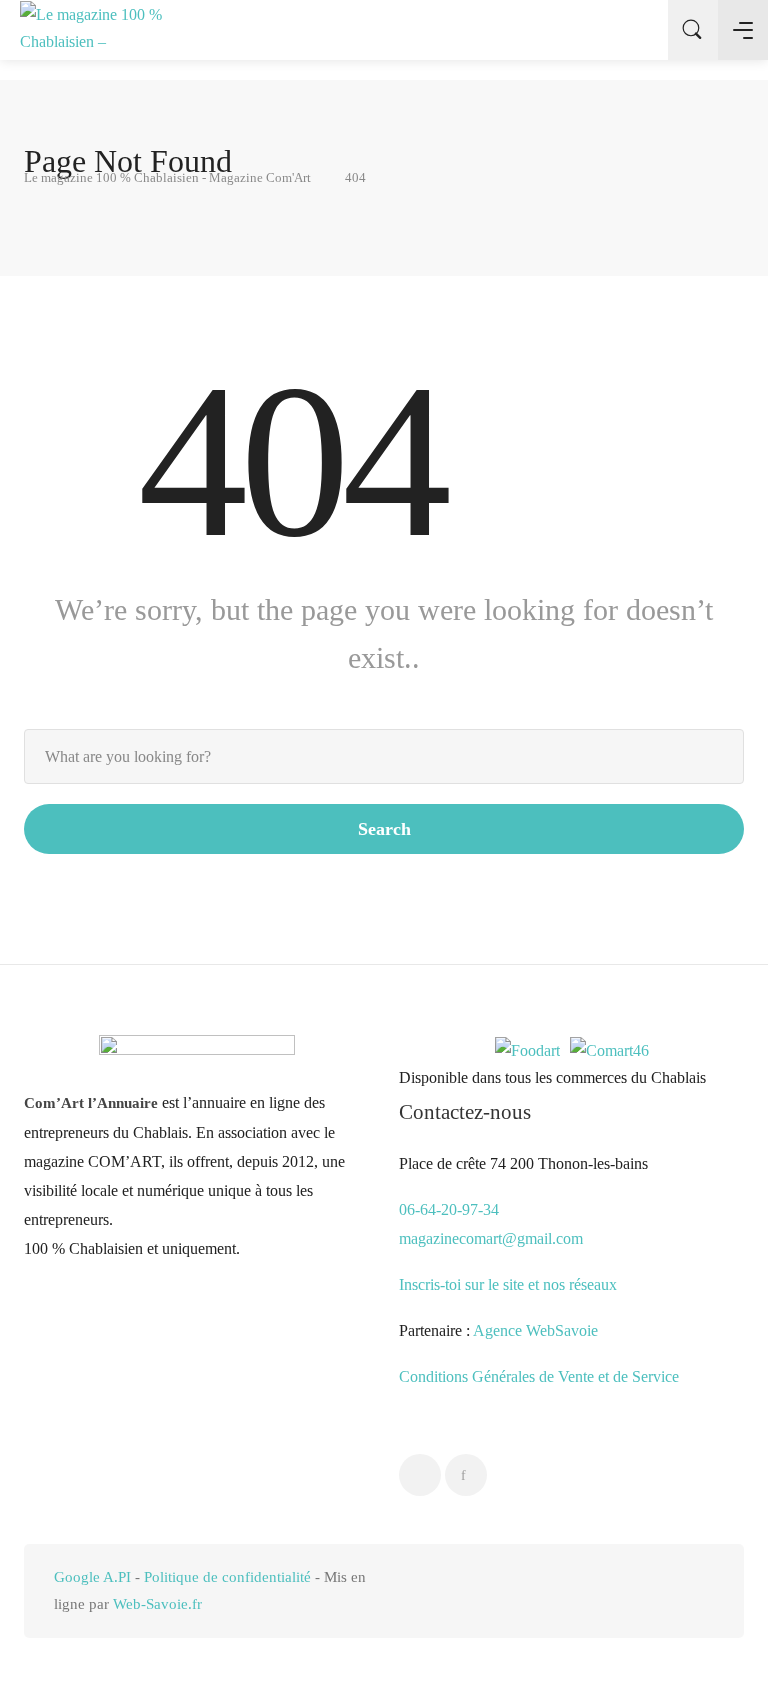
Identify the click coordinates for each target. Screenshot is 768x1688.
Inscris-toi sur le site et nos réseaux (508, 1284)
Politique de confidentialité (227, 1577)
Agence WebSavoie (537, 1330)
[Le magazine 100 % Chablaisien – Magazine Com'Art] (95, 30)
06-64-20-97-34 (449, 1209)
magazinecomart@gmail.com (491, 1238)
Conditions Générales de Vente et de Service (539, 1376)
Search (384, 829)
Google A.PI (92, 1577)
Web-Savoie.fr (157, 1604)
